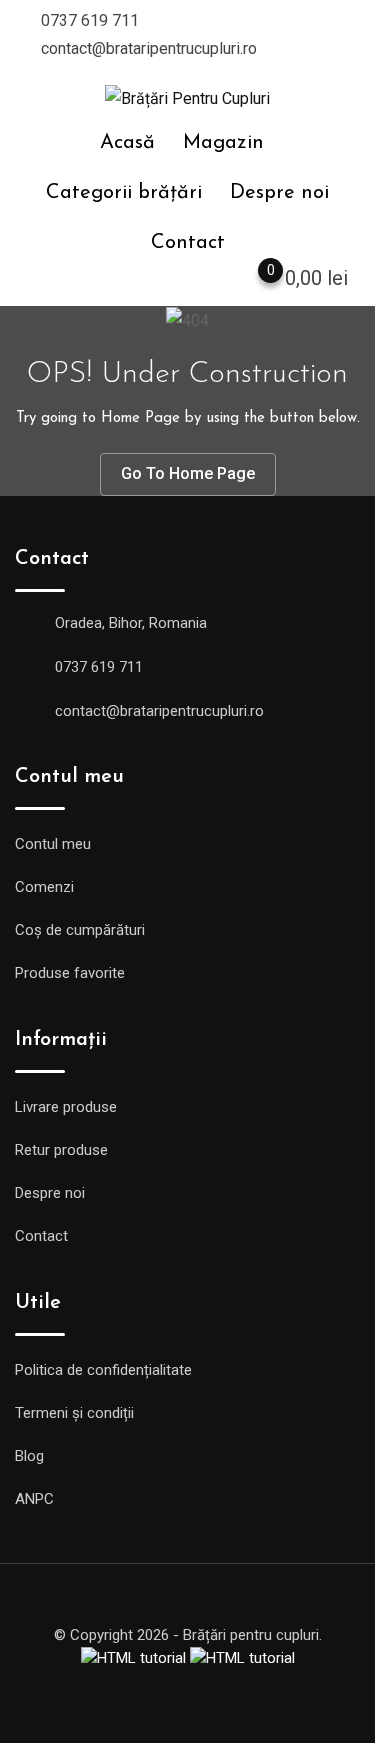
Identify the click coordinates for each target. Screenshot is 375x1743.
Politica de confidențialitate (103, 1370)
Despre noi (279, 193)
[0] (251, 282)
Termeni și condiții (74, 1413)
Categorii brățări (124, 193)
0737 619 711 (90, 20)
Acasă (127, 143)
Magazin (223, 143)
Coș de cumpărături (80, 930)
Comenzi (44, 887)
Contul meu (53, 844)
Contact (188, 243)
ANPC (34, 1499)
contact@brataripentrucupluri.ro (149, 48)
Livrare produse (66, 1107)
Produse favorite (70, 973)
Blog (29, 1456)
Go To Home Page (188, 473)
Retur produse (61, 1150)
